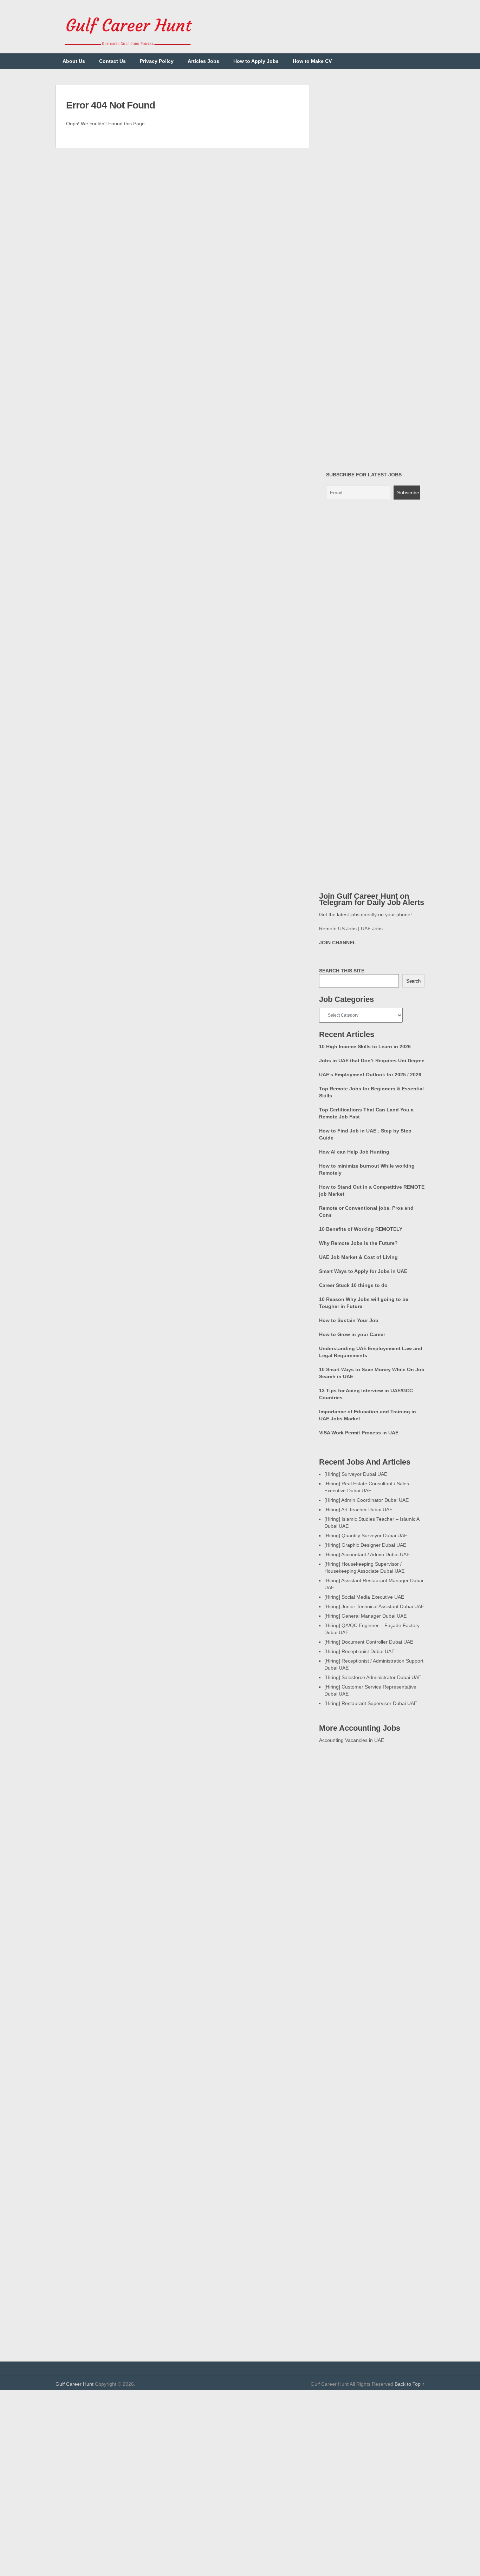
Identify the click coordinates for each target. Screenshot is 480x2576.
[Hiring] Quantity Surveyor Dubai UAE (366, 1535)
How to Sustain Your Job (349, 1320)
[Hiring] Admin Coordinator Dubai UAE (367, 1500)
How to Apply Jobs (256, 61)
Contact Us (112, 61)
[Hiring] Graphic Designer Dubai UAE (365, 1545)
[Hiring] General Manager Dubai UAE (365, 1616)
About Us (74, 61)
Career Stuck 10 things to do (353, 1285)
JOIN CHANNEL (338, 943)
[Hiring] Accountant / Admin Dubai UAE (367, 1554)
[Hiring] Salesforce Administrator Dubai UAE (373, 1677)
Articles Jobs (203, 61)
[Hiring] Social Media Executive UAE (364, 1597)
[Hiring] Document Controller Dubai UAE (369, 1642)
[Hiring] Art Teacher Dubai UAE (358, 1510)
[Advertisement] (240, 2439)
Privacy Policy (157, 61)
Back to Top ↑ (410, 2384)
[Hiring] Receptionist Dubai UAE (359, 1651)
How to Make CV (312, 61)
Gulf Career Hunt (74, 2384)
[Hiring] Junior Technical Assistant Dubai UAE (374, 1606)
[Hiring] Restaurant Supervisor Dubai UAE (371, 1703)
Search (413, 981)
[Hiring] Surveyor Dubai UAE (356, 1474)
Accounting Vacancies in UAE (352, 1740)
